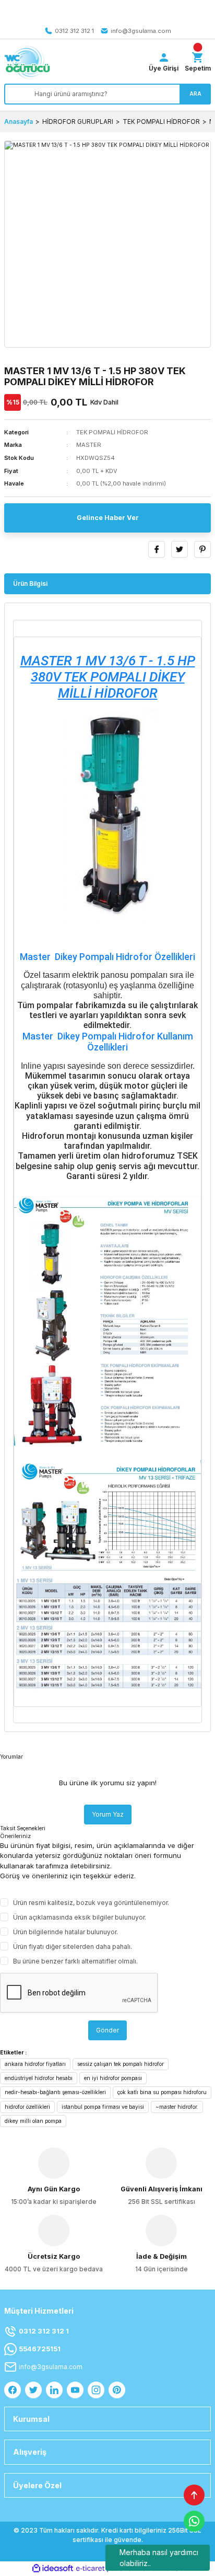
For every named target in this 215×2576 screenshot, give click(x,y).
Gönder (107, 2030)
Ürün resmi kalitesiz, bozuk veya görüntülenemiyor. (91, 1903)
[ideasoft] (53, 2569)
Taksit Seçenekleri (23, 1828)
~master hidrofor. (177, 2107)
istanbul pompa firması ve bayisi (103, 2107)
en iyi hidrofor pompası (113, 2078)
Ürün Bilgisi (30, 584)
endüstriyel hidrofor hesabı (39, 2078)
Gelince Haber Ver (108, 518)
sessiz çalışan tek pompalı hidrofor (121, 2064)
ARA (195, 94)
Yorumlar (11, 1757)
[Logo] (27, 62)
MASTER (89, 445)
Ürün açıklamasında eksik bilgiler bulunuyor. (80, 1917)
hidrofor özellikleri (27, 2107)
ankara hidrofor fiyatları (35, 2064)
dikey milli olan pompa (33, 2121)
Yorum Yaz (108, 1814)
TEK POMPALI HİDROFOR (112, 432)
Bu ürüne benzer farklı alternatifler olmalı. (75, 1961)
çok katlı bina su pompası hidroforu (162, 2092)
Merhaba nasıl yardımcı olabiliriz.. (159, 2558)
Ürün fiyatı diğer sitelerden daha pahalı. (73, 1947)
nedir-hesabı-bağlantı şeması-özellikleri (55, 2092)
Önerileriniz (15, 1836)
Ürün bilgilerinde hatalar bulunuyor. (65, 1932)
